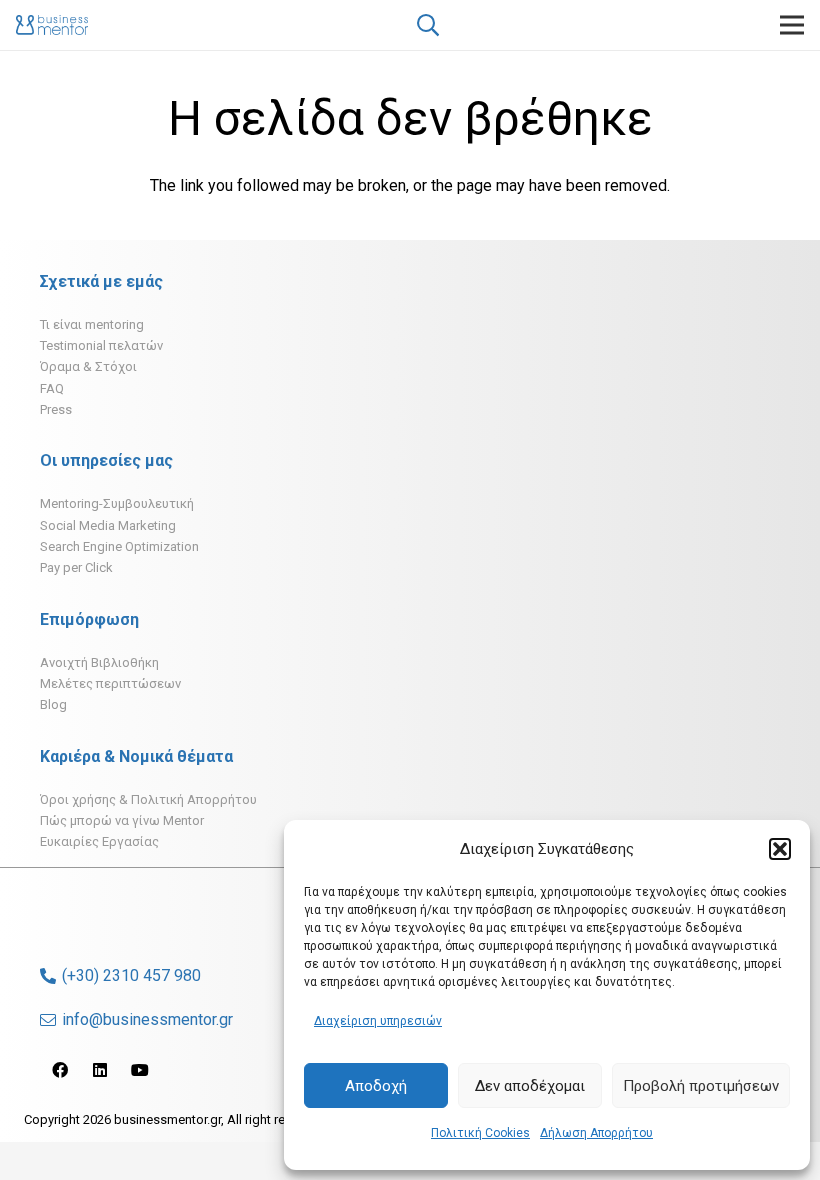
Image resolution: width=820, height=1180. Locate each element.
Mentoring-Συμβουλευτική (117, 503)
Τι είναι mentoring (92, 324)
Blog (53, 704)
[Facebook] (60, 1070)
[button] (780, 849)
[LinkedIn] (100, 1070)
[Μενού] (792, 25)
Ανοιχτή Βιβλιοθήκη (99, 662)
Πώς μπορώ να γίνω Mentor (122, 820)
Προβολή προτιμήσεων (701, 1086)
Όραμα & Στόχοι (88, 366)
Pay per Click (76, 567)
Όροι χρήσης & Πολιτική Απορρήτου (148, 799)
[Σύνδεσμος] (52, 25)
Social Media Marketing (108, 525)
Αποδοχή (376, 1086)
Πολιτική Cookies (480, 1133)
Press (56, 409)
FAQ (52, 388)
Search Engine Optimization (119, 546)
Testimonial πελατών (101, 345)
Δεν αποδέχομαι (530, 1086)
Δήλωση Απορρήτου (596, 1133)
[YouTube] (140, 1070)
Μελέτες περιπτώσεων (110, 683)
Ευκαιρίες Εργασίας (99, 841)
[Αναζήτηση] (427, 25)
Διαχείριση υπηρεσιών (378, 1021)
